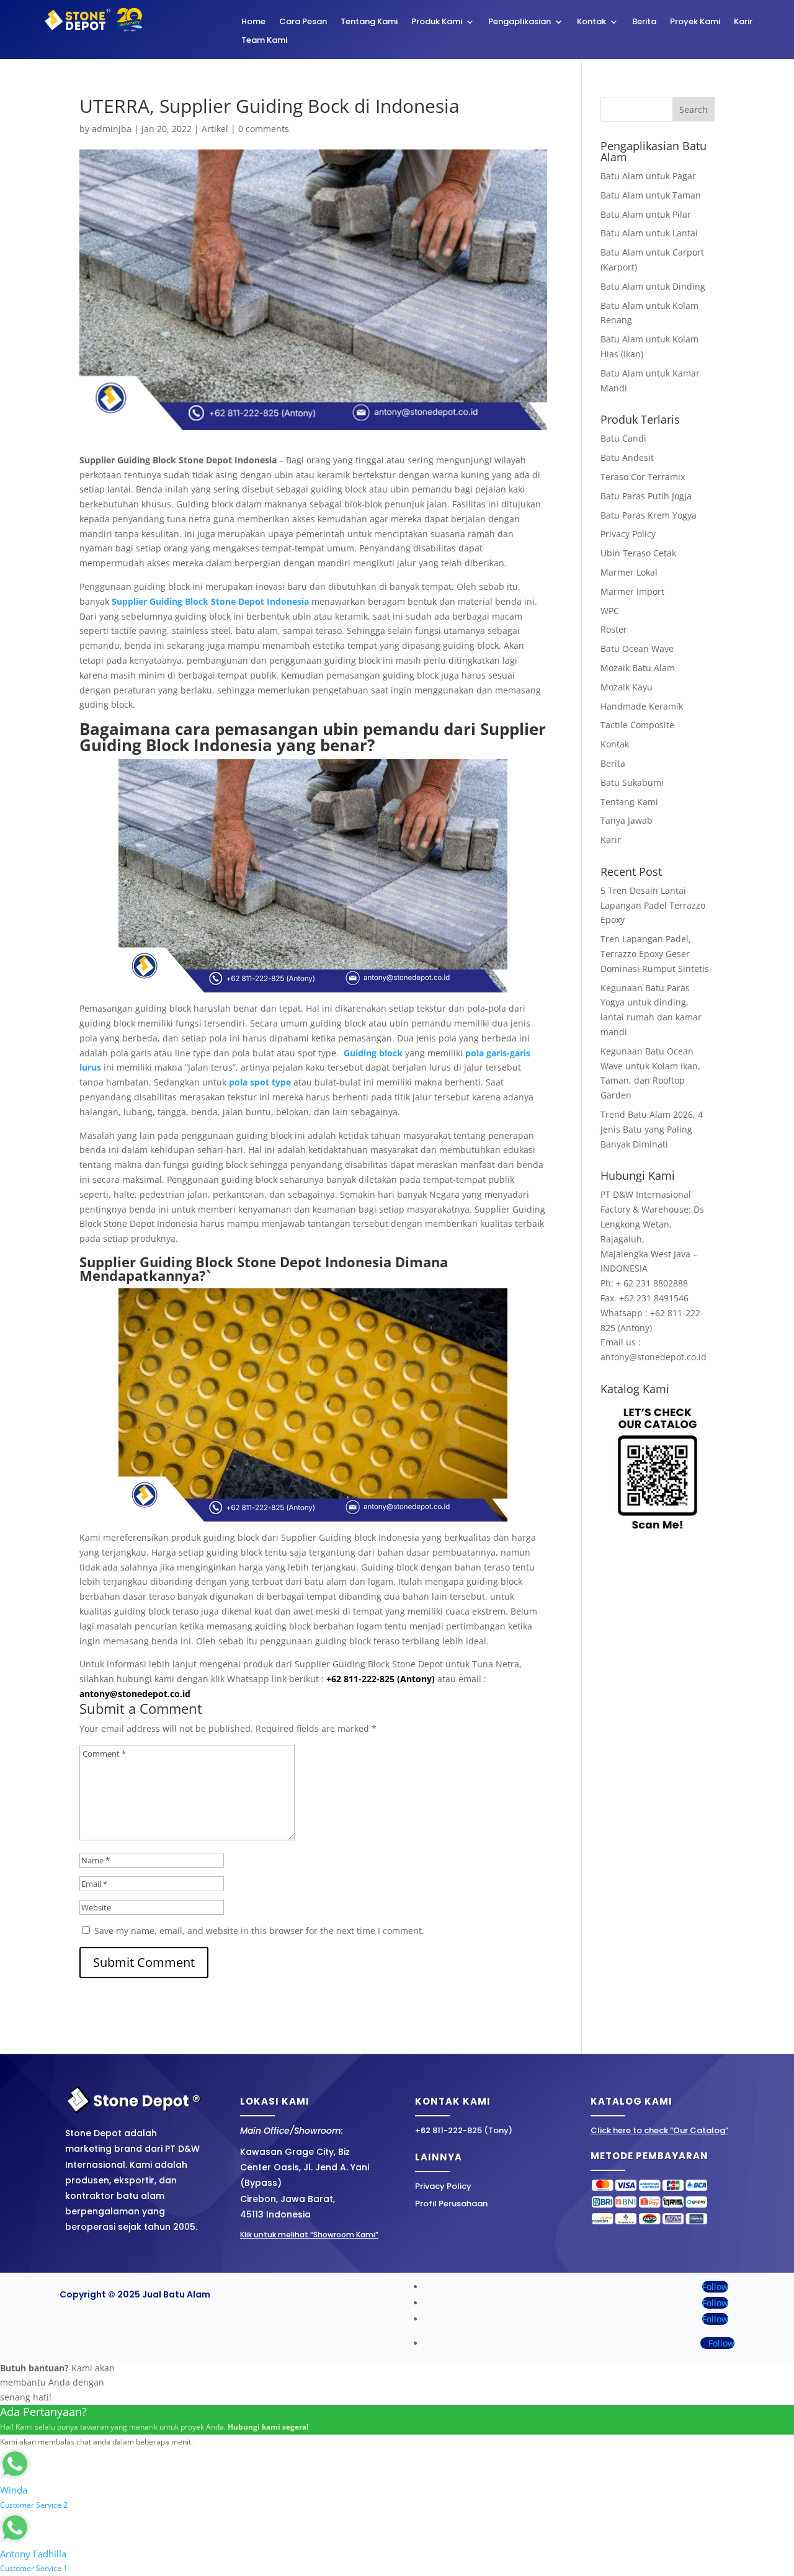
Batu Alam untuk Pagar (648, 176)
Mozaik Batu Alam (638, 668)
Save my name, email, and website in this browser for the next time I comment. (259, 1931)
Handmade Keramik (642, 706)
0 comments (264, 129)
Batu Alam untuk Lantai (649, 233)
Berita (644, 22)
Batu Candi (623, 438)
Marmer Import (632, 591)
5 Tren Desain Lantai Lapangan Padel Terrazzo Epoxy (653, 905)
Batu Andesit (627, 457)
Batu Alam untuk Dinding (653, 286)
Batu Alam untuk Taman (651, 195)
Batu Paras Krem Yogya (649, 515)
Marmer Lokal (629, 572)
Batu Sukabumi (632, 782)
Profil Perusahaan (451, 2204)
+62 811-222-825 (360, 1679)
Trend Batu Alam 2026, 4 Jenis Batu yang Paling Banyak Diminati (652, 1129)
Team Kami (264, 41)
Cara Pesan (303, 22)
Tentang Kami (369, 22)
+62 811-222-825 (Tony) (464, 2130)
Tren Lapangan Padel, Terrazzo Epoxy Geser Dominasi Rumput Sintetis (655, 954)
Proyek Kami (695, 22)
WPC (610, 611)
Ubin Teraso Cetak (638, 553)
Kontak (591, 22)
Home (253, 22)
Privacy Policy (628, 534)
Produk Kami (437, 22)
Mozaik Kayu (627, 687)
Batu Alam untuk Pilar (646, 214)
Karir (743, 22)
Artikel (215, 129)
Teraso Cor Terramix (643, 477)
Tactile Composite (637, 725)
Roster (614, 629)
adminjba (112, 129)
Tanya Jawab (627, 820)
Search (694, 109)
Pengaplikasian (520, 22)
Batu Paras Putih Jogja (646, 496)
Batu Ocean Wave (637, 648)
